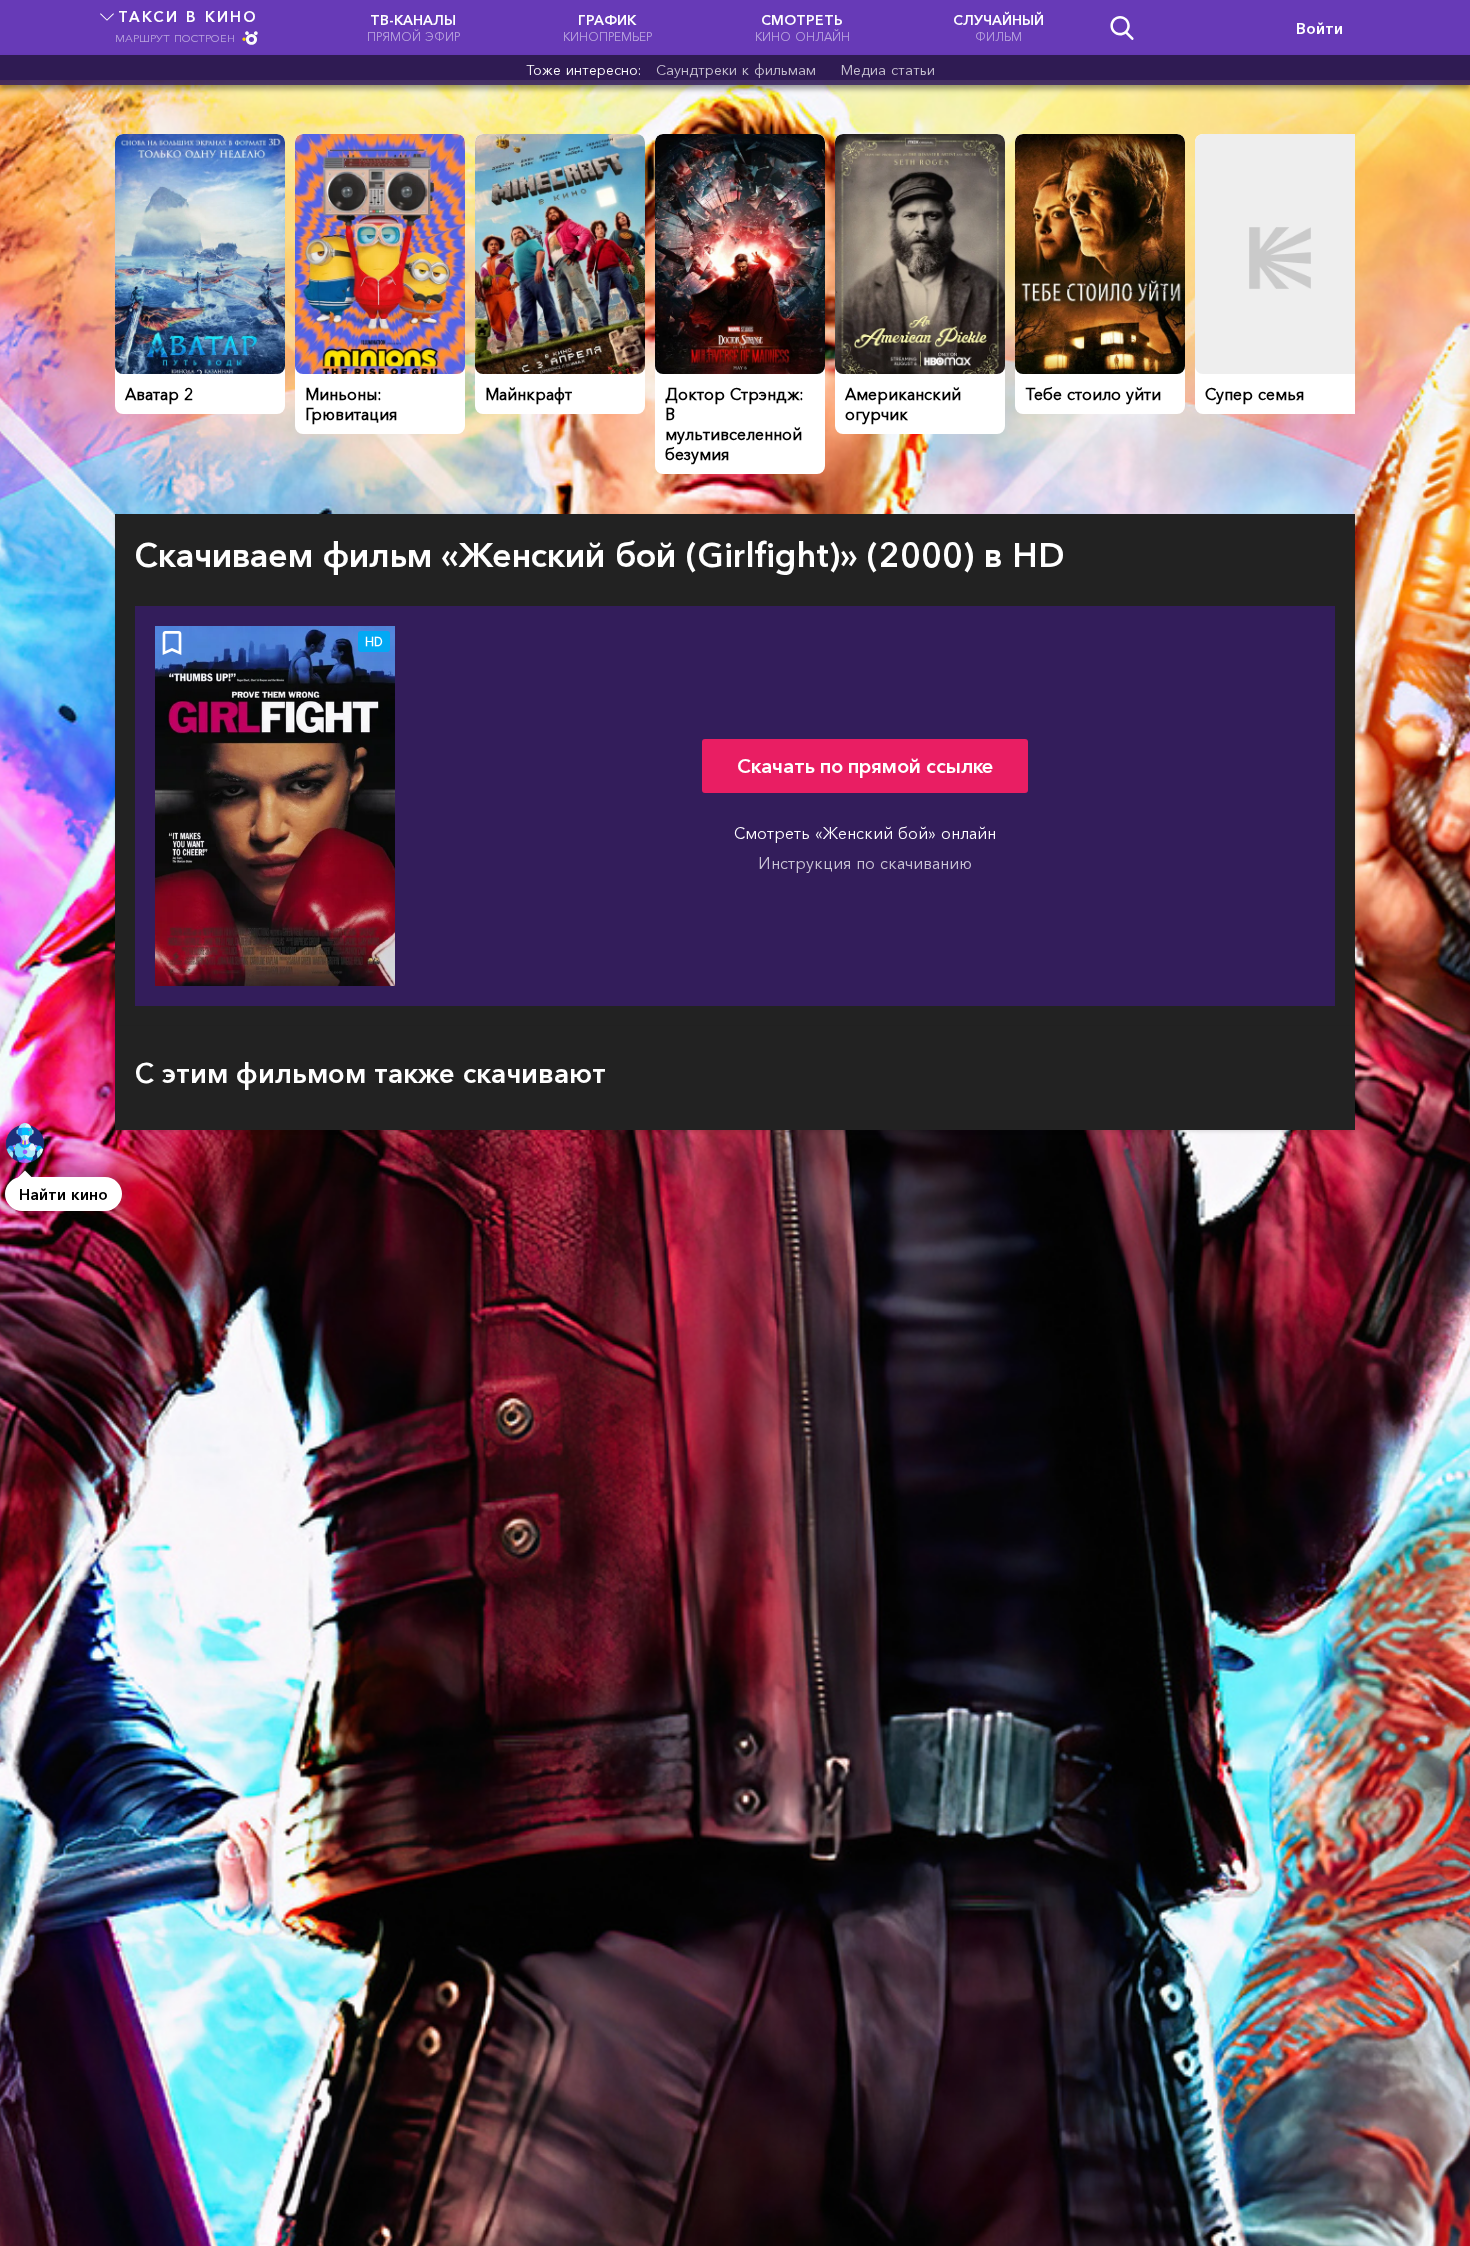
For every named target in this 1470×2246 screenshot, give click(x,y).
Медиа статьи (888, 70)
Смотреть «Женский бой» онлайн (865, 833)
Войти (1319, 28)
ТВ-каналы (413, 27)
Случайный (998, 27)
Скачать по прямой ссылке (865, 766)
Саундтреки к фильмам (736, 70)
